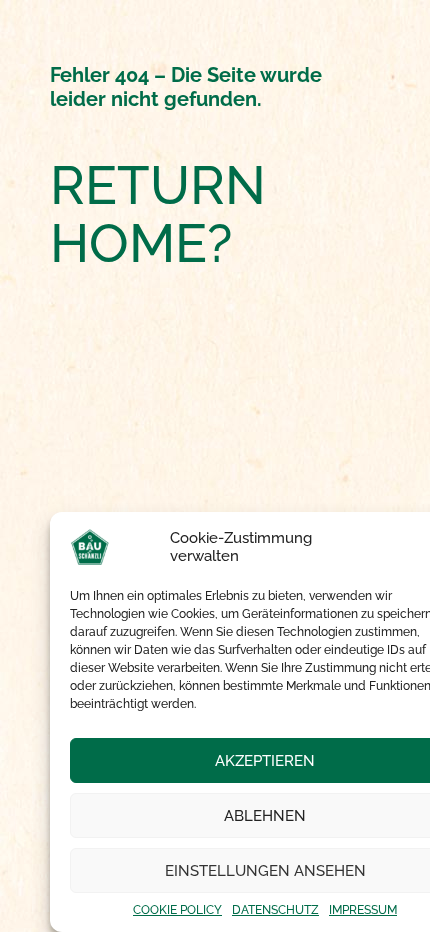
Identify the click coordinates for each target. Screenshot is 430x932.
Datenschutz (275, 910)
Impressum (363, 910)
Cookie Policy (177, 910)
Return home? (158, 214)
